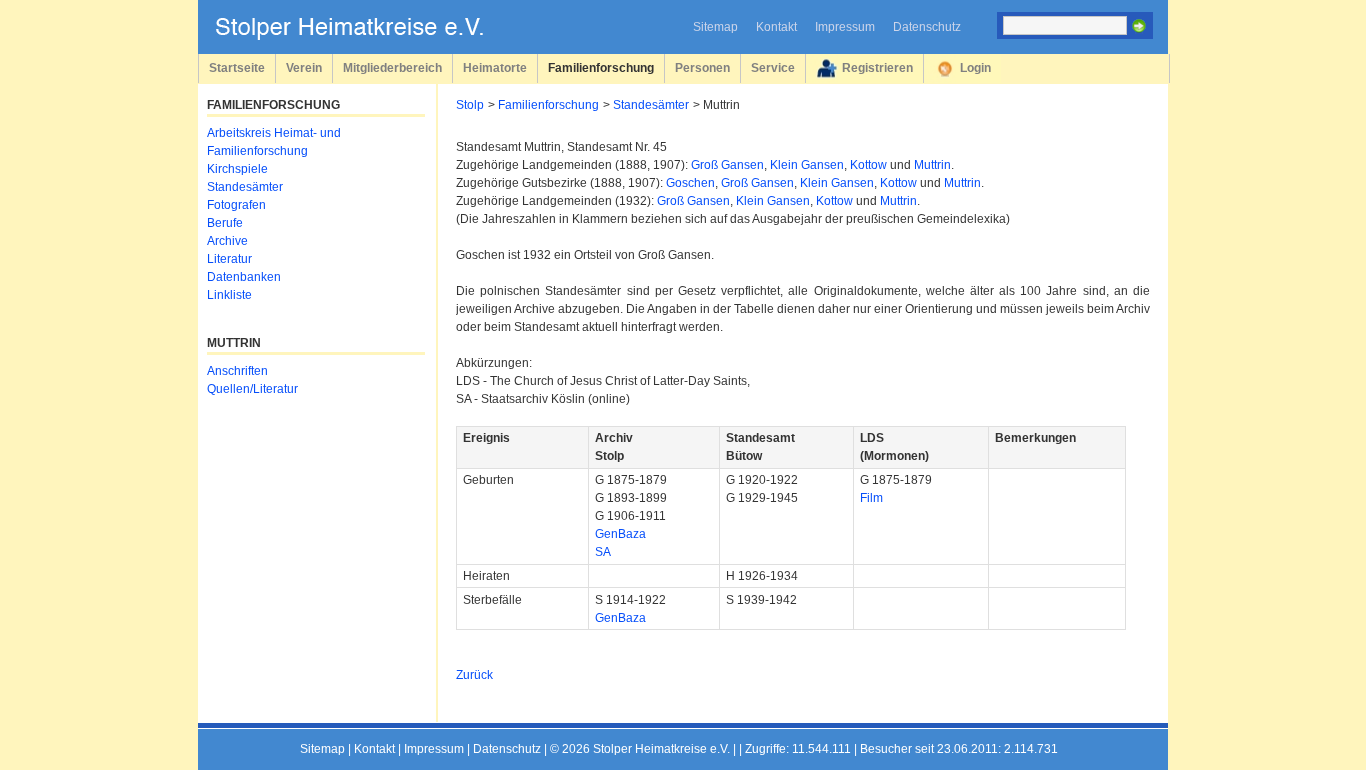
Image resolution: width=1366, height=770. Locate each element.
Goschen (690, 183)
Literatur (229, 259)
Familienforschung (601, 67)
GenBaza (620, 534)
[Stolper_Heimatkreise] (364, 36)
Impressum (845, 27)
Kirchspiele (237, 169)
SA (603, 552)
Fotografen (236, 205)
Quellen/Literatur (252, 389)
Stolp (470, 105)
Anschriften (237, 371)
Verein (304, 67)
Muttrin (932, 165)
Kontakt (776, 27)
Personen (702, 67)
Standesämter (651, 105)
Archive (227, 241)
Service (773, 67)
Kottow (868, 165)
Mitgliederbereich (392, 67)
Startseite (237, 67)
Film (871, 498)
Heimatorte (495, 67)
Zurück (474, 675)
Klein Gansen (807, 165)
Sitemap (715, 27)
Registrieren (877, 67)
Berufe (225, 223)
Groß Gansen (727, 165)
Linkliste (229, 295)
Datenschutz (927, 27)
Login (975, 67)
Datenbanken (244, 277)
